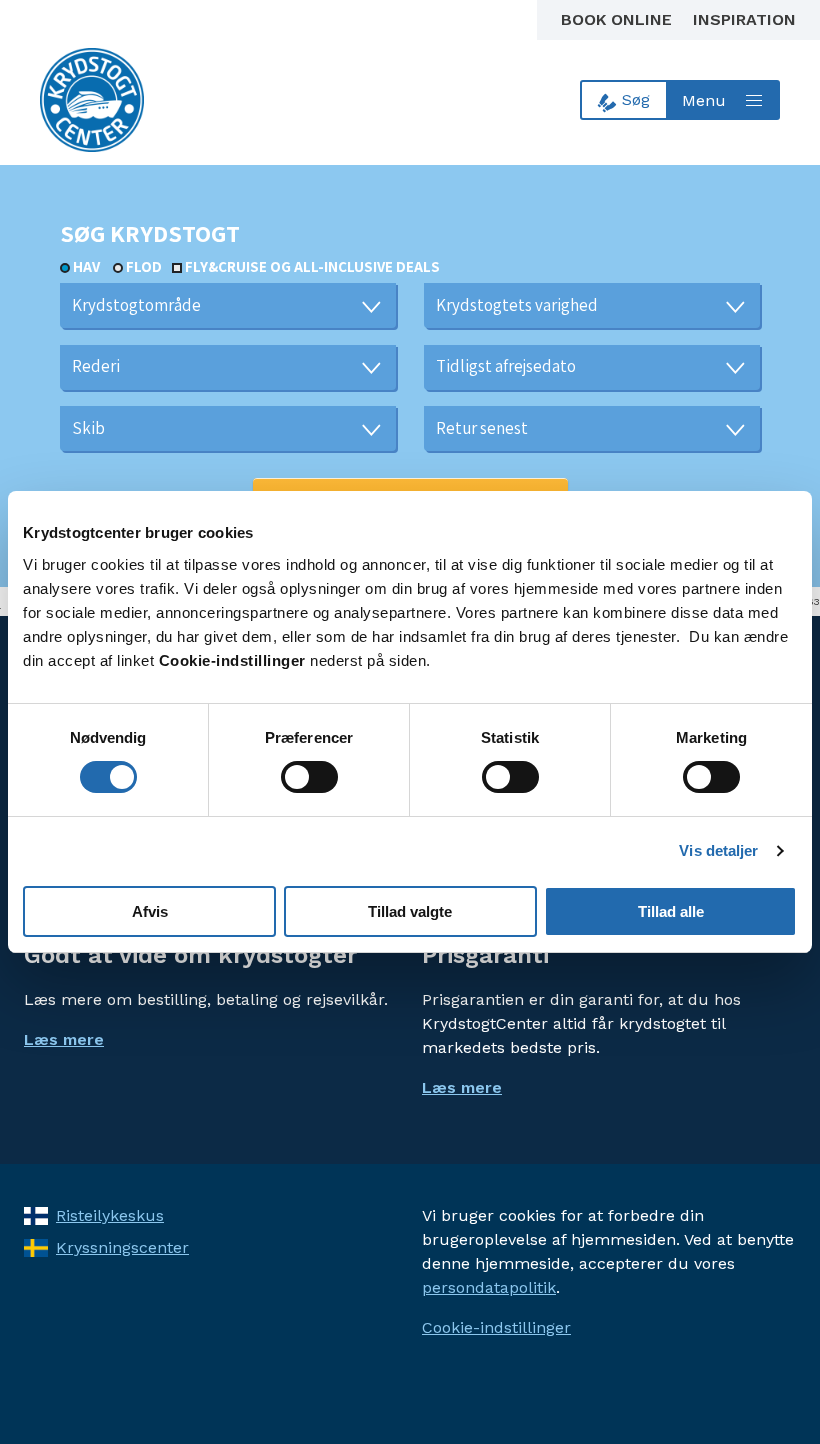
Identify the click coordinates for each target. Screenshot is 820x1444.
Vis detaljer (718, 850)
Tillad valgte (410, 911)
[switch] (309, 777)
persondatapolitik (489, 1287)
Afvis (150, 911)
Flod (144, 266)
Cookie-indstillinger (496, 1327)
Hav (86, 266)
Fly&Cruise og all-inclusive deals (312, 266)
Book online (619, 19)
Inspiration (744, 19)
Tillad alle (671, 911)
